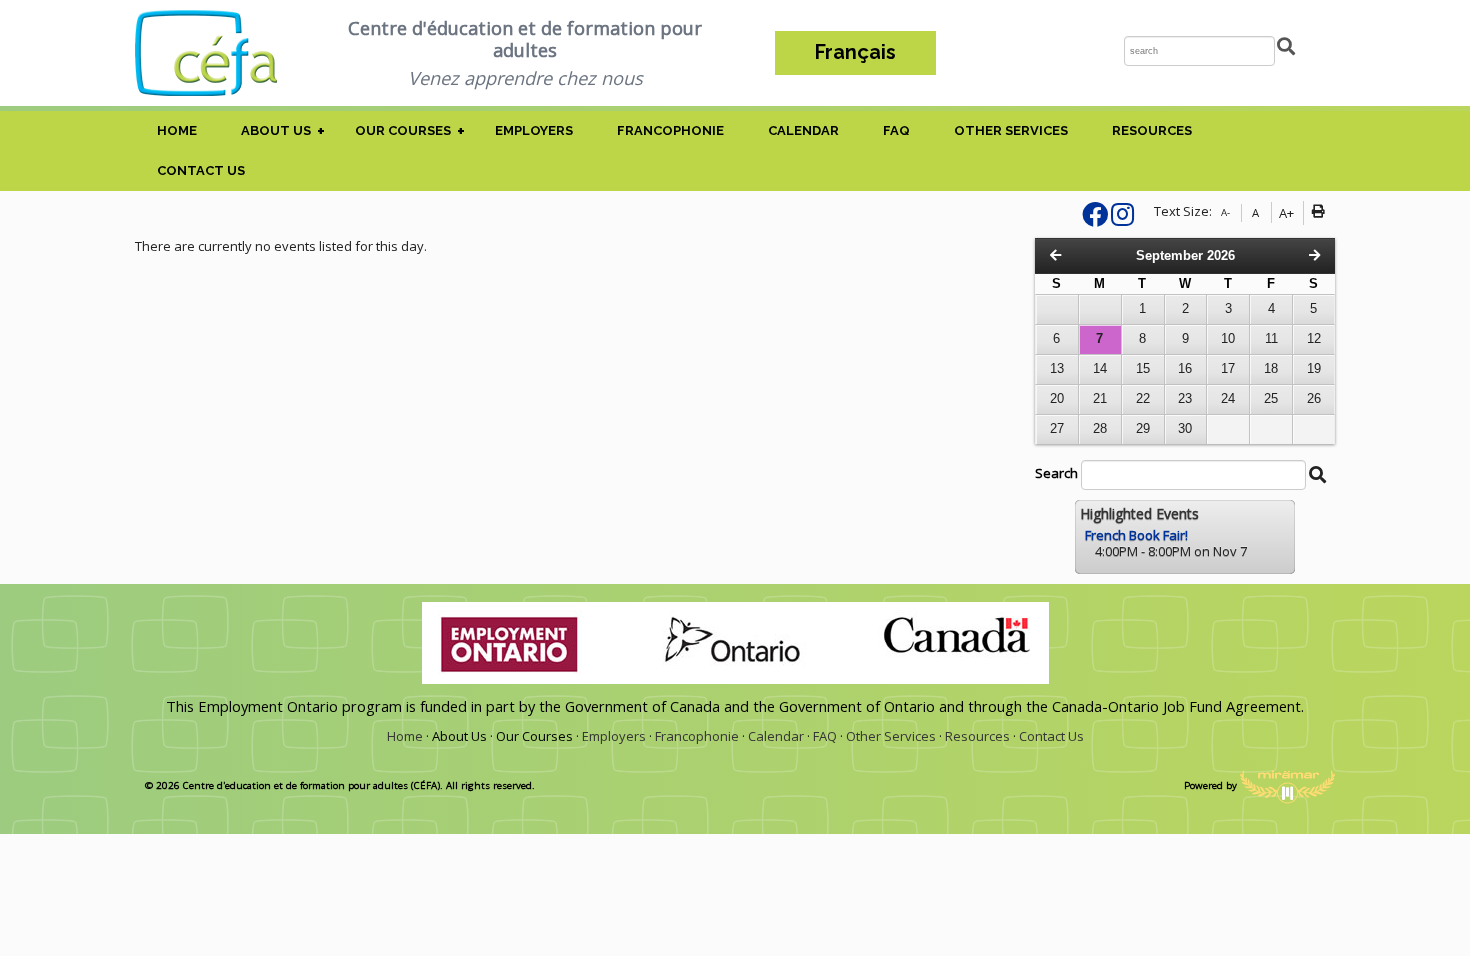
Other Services (1011, 130)
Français (855, 52)
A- (1225, 212)
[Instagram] (1122, 219)
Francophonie (670, 130)
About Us (276, 130)
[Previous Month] (1055, 255)
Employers (534, 130)
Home (177, 130)
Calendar (803, 130)
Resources (1152, 130)
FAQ (896, 130)
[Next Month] (1314, 255)
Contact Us (201, 170)
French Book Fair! (1136, 535)
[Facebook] (1095, 219)
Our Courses (403, 130)
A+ (1286, 213)
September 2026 (1185, 255)
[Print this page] (1321, 213)
